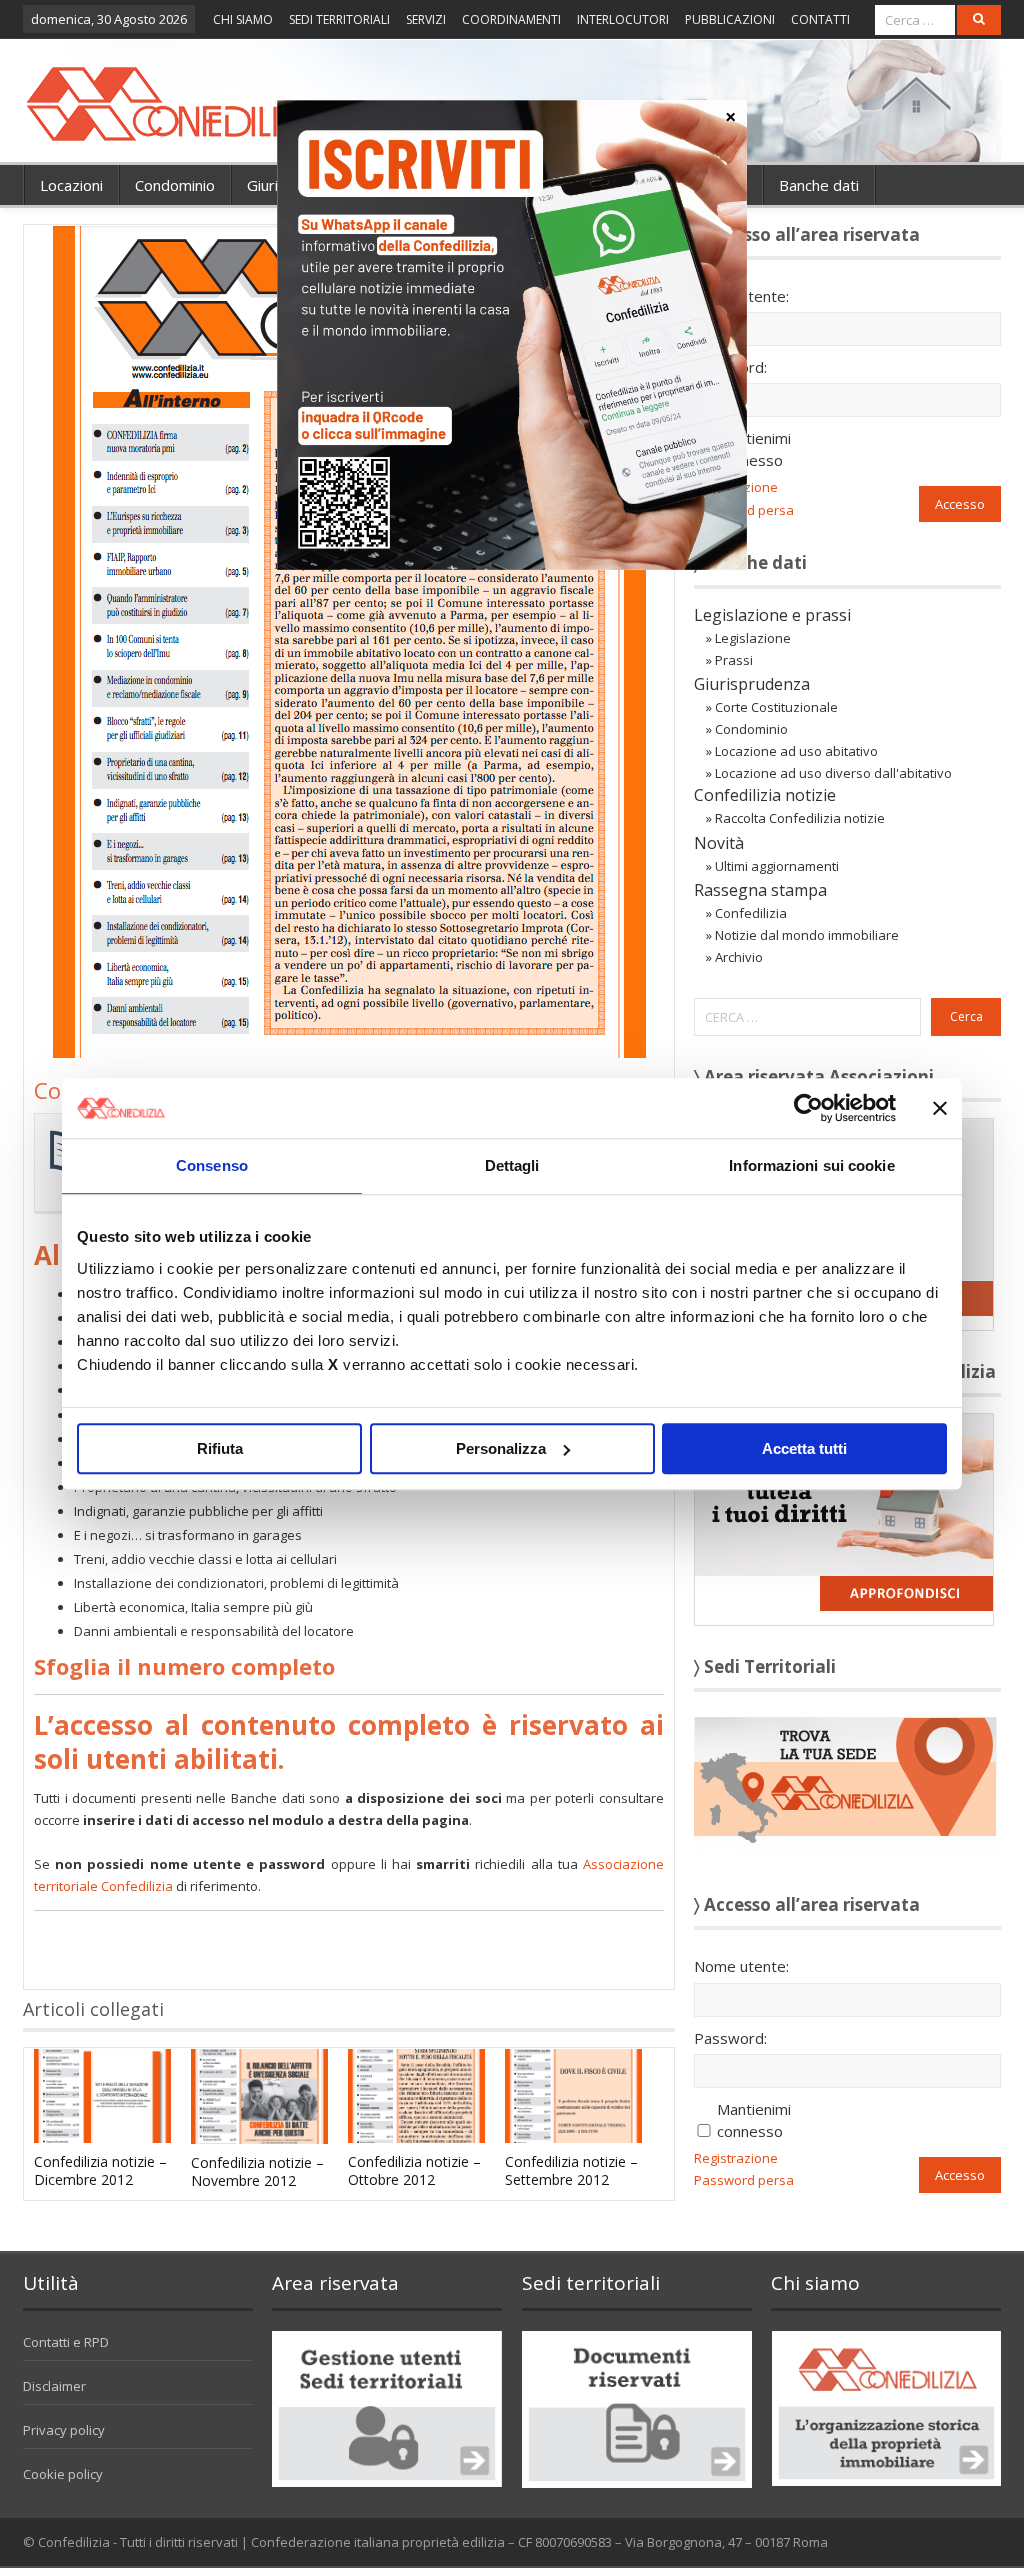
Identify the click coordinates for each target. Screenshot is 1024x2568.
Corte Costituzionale (776, 707)
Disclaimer (54, 2386)
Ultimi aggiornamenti (777, 866)
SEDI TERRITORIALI (339, 19)
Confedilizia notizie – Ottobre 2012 (414, 2170)
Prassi (734, 660)
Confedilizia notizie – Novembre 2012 (257, 2171)
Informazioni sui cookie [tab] (811, 1165)
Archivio (739, 957)
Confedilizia (751, 913)
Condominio (175, 185)
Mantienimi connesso (754, 449)
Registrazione (736, 2158)
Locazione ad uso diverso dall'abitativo (833, 773)
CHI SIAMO (243, 19)
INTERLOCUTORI (623, 19)
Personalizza (501, 1448)
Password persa (744, 2180)
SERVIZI (426, 19)
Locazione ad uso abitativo (796, 751)
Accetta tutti (804, 1448)
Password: (730, 367)
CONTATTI (820, 19)
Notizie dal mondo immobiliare (807, 935)
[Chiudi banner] (940, 1108)
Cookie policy (63, 2474)
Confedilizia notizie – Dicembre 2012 (100, 2170)
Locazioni (71, 185)
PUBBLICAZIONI (730, 19)
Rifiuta (220, 1448)
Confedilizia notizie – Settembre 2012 (571, 2170)
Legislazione (753, 638)
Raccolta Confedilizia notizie (800, 818)
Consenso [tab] (212, 1165)
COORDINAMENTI (511, 19)
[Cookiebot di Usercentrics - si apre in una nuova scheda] (808, 1108)
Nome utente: (741, 296)
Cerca (966, 1016)
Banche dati (819, 185)
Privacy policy (64, 2430)
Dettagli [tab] (512, 1165)
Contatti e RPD (66, 2342)
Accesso (960, 504)
